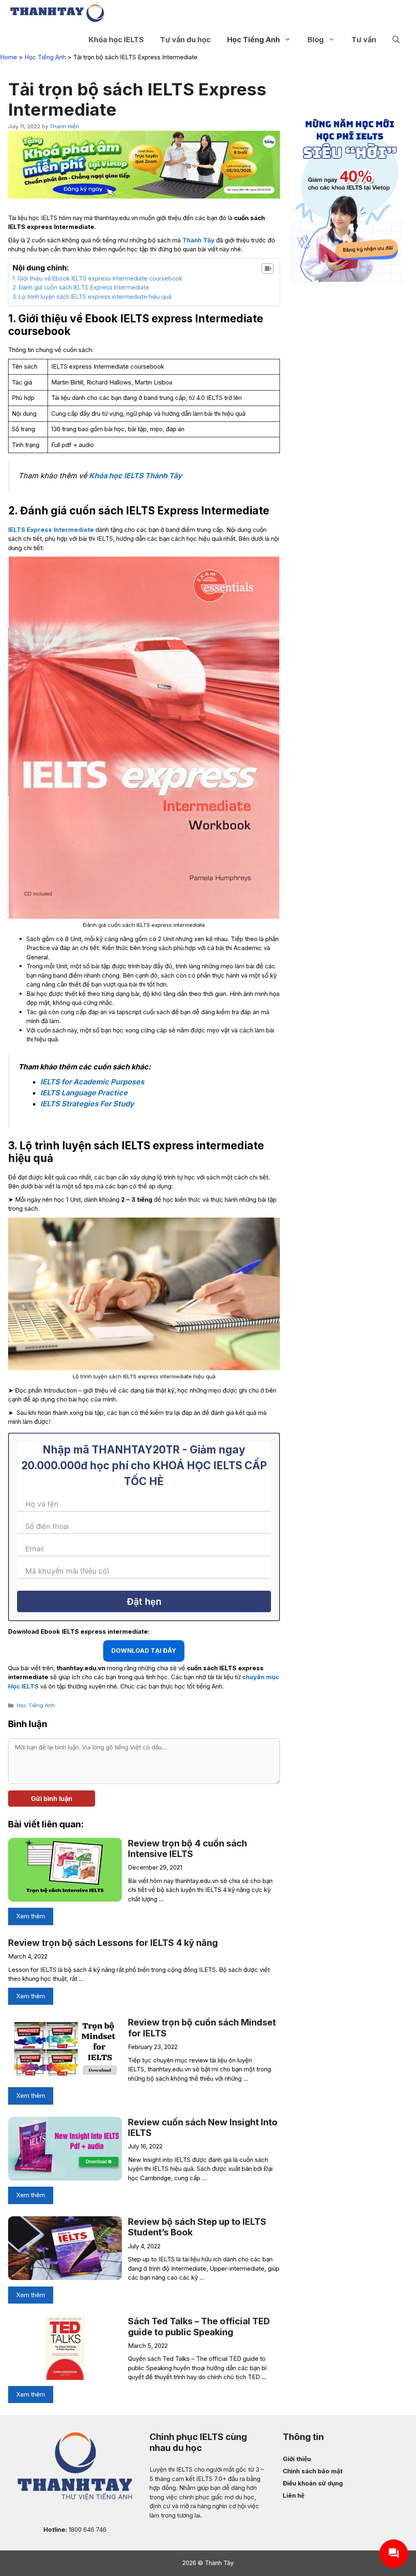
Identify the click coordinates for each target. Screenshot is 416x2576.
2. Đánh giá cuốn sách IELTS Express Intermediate (81, 287)
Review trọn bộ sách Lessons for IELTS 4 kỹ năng (113, 1943)
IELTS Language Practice (84, 1093)
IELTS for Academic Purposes (92, 1082)
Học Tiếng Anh (253, 40)
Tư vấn (364, 40)
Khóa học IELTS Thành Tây (135, 476)
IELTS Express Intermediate (51, 530)
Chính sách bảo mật (313, 2471)
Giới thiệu (297, 2459)
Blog (316, 40)
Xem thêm (31, 1916)
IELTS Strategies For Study (87, 1104)
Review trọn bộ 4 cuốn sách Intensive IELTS (187, 1848)
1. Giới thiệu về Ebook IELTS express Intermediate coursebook (97, 278)
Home (9, 57)
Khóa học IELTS (116, 40)
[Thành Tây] (57, 13)
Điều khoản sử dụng (313, 2483)
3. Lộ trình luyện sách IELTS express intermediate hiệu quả (92, 297)
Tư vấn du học (185, 40)
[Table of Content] (268, 268)
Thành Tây (198, 240)
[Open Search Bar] (396, 40)
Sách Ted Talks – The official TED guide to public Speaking (199, 2326)
